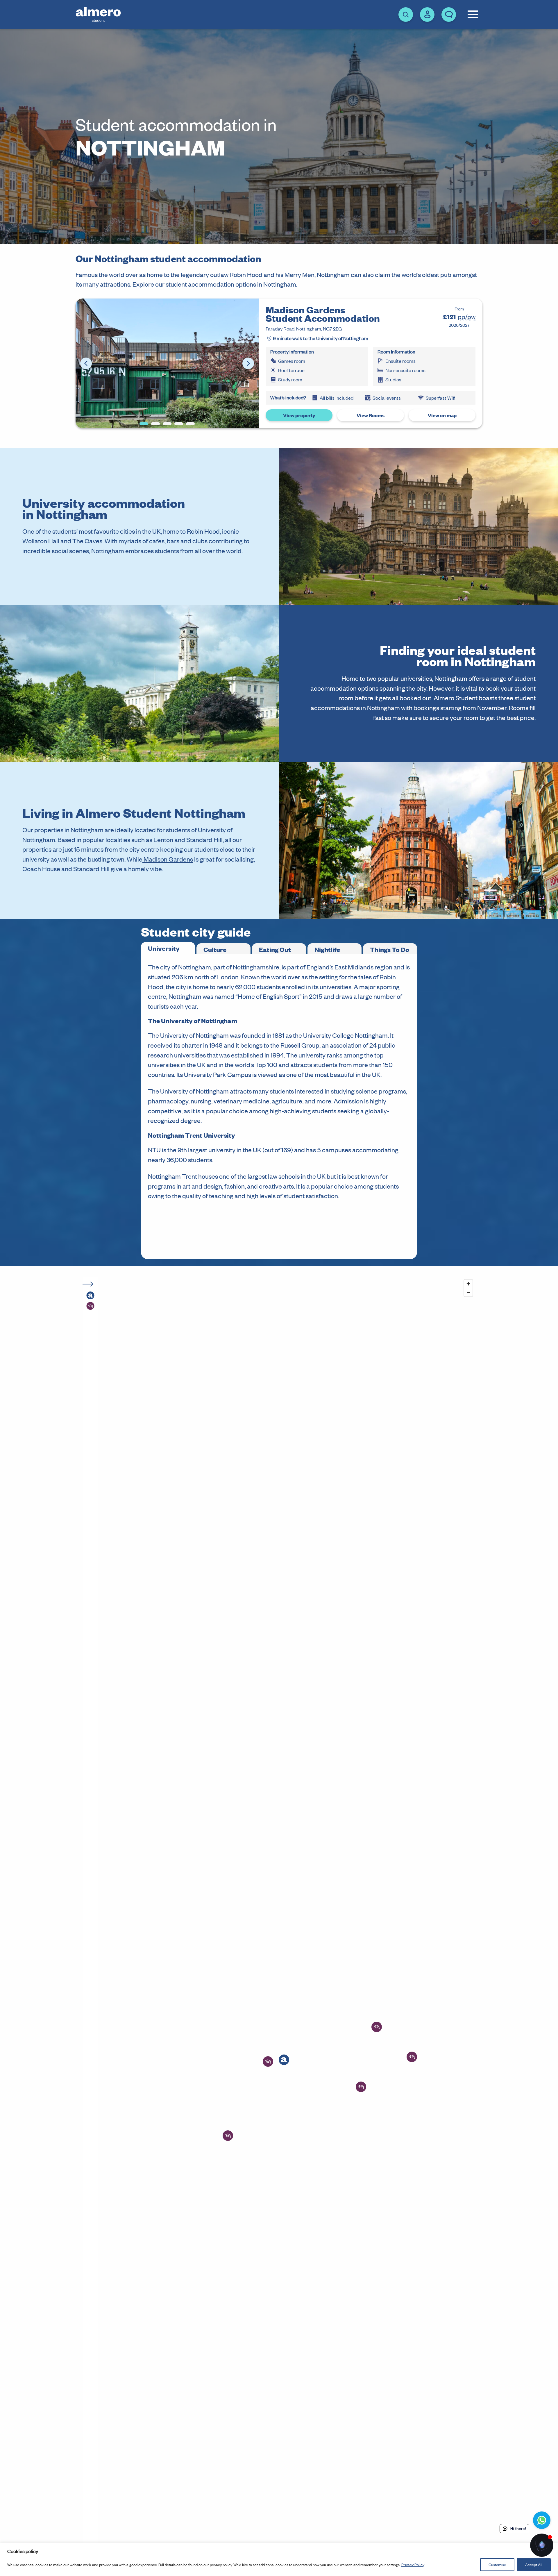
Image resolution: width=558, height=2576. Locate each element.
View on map (442, 415)
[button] (284, 2060)
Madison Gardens (168, 859)
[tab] (168, 948)
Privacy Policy (413, 2565)
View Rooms (371, 415)
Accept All (534, 2565)
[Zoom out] (468, 1292)
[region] (279, 2559)
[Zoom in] (468, 1284)
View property (299, 415)
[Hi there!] (542, 2545)
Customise (497, 2565)
